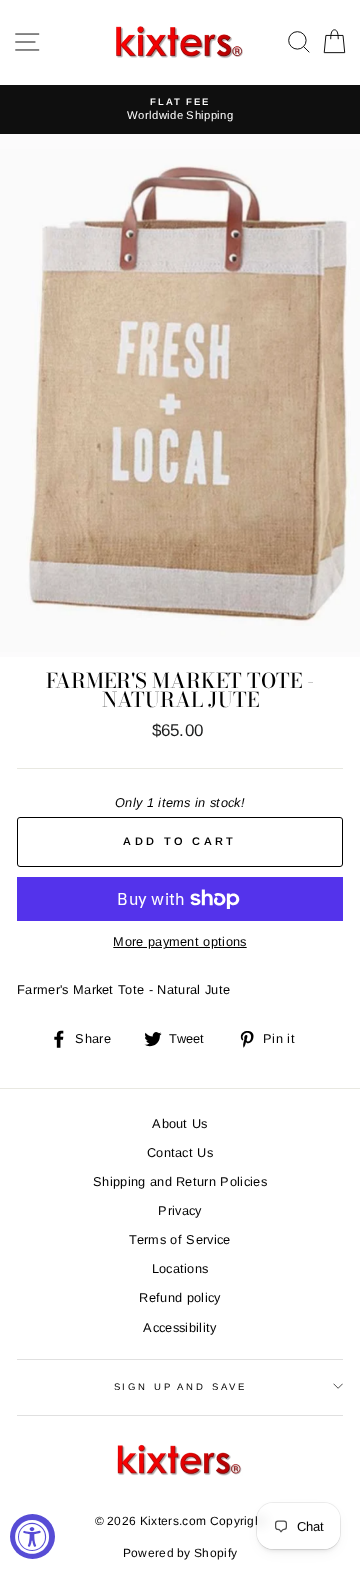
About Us (180, 1123)
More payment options (179, 941)
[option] (180, 109)
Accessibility (179, 1327)
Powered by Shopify (180, 1553)
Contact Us (180, 1152)
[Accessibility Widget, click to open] (32, 1536)
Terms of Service (179, 1239)
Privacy (179, 1210)
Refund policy (179, 1297)
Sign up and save (180, 1386)
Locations (180, 1268)
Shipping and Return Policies (180, 1181)
